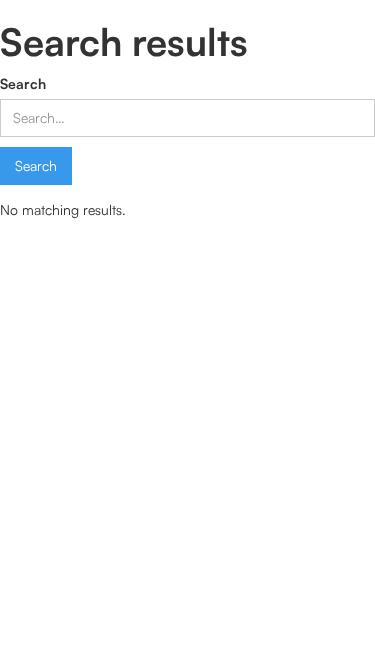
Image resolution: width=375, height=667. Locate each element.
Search (23, 83)
